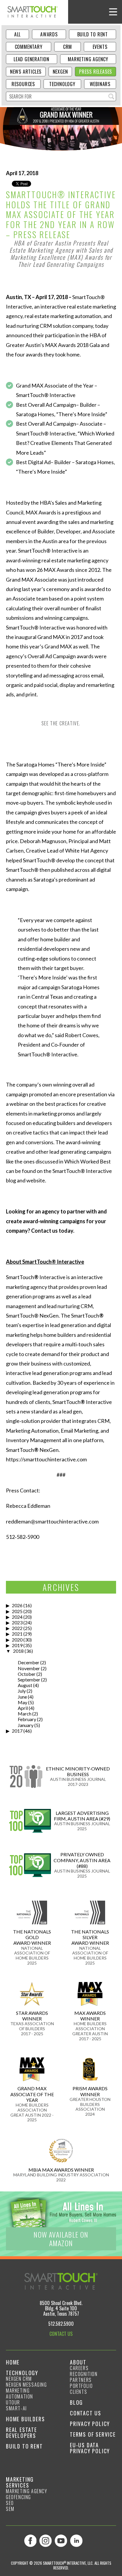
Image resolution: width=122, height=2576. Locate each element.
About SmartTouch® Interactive (45, 1262)
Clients (78, 2392)
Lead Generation (32, 59)
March (25, 1714)
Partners (81, 2380)
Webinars (100, 84)
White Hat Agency (87, 850)
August (25, 1685)
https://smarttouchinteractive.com (46, 1459)
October (27, 1674)
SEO (10, 2503)
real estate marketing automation (63, 316)
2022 (17, 1628)
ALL (17, 34)
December (29, 1662)
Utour (13, 2402)
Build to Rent (93, 34)
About (78, 2362)
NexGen (60, 72)
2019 (17, 1645)
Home (13, 2362)
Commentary (29, 47)
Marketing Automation (20, 2393)
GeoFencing (19, 2497)
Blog (76, 2402)
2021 (17, 1634)
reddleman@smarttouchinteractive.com (52, 1521)
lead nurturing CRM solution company (49, 326)
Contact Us (86, 2413)
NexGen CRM (19, 2379)
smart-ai (16, 2408)
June (22, 1697)
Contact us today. (53, 1231)
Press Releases (95, 72)
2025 (17, 1611)
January (26, 1725)
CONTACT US (61, 2334)
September (29, 1680)
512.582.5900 (61, 2324)
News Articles (26, 72)
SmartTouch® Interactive (46, 395)
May (23, 1702)
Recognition (84, 2374)
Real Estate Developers (21, 2433)
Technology (62, 84)
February (27, 1719)
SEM (10, 2509)
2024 (17, 1617)
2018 (18, 1651)
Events (100, 47)
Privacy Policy (90, 2424)
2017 (17, 1731)
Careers (79, 2368)
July (22, 1691)
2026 (17, 1605)
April (23, 1708)
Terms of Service (93, 2434)
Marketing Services (20, 2482)
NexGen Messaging (27, 2385)
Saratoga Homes (35, 414)
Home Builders (25, 2419)
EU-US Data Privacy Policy (90, 2448)
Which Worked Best (88, 1161)
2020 (17, 1640)
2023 (17, 1622)
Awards (49, 34)
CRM (68, 47)
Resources (23, 84)
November (29, 1668)
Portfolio (81, 2386)
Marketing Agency (88, 59)
